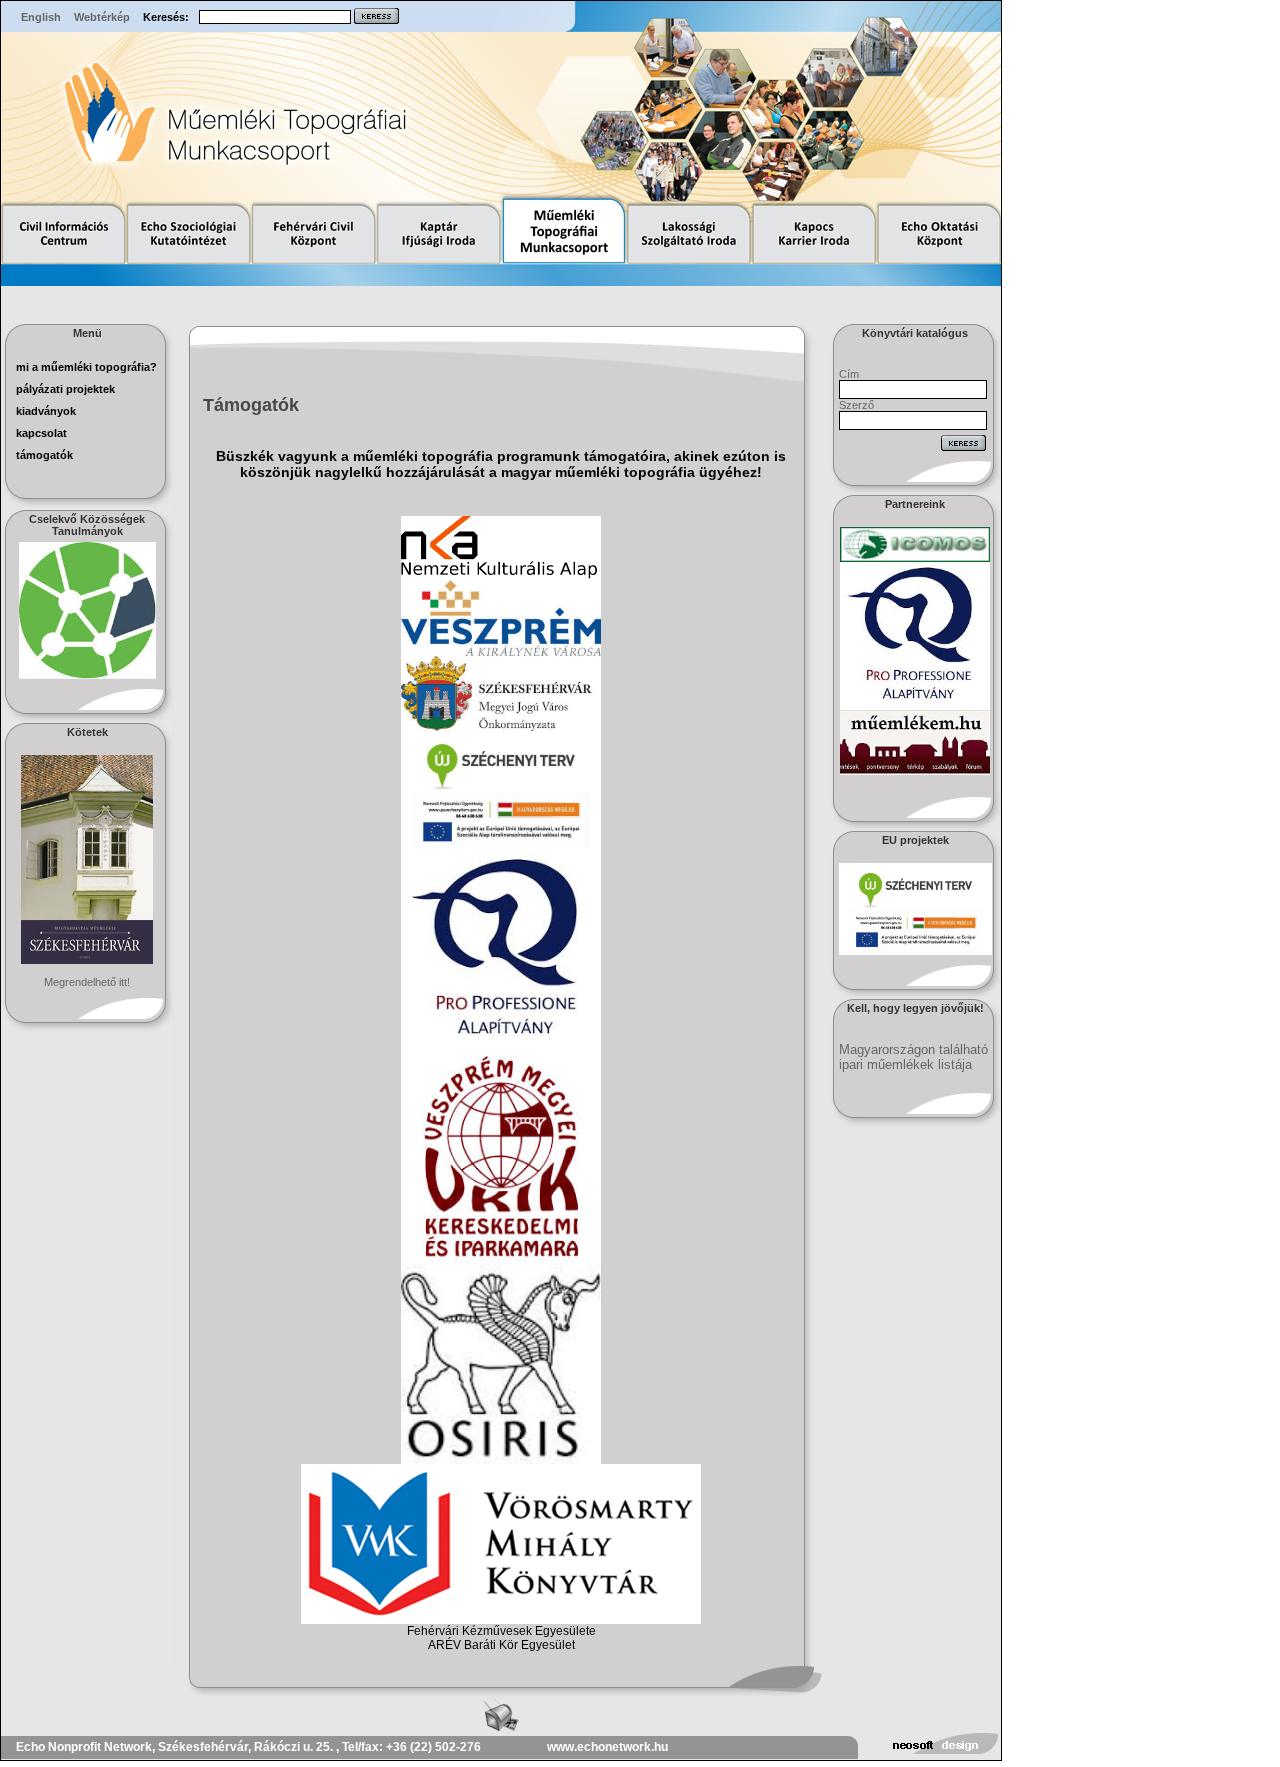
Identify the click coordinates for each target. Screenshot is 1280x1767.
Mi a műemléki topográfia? (86, 367)
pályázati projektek (65, 389)
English (41, 17)
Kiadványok (46, 411)
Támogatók (44, 455)
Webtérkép (102, 17)
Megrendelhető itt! (87, 982)
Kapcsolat (41, 433)
